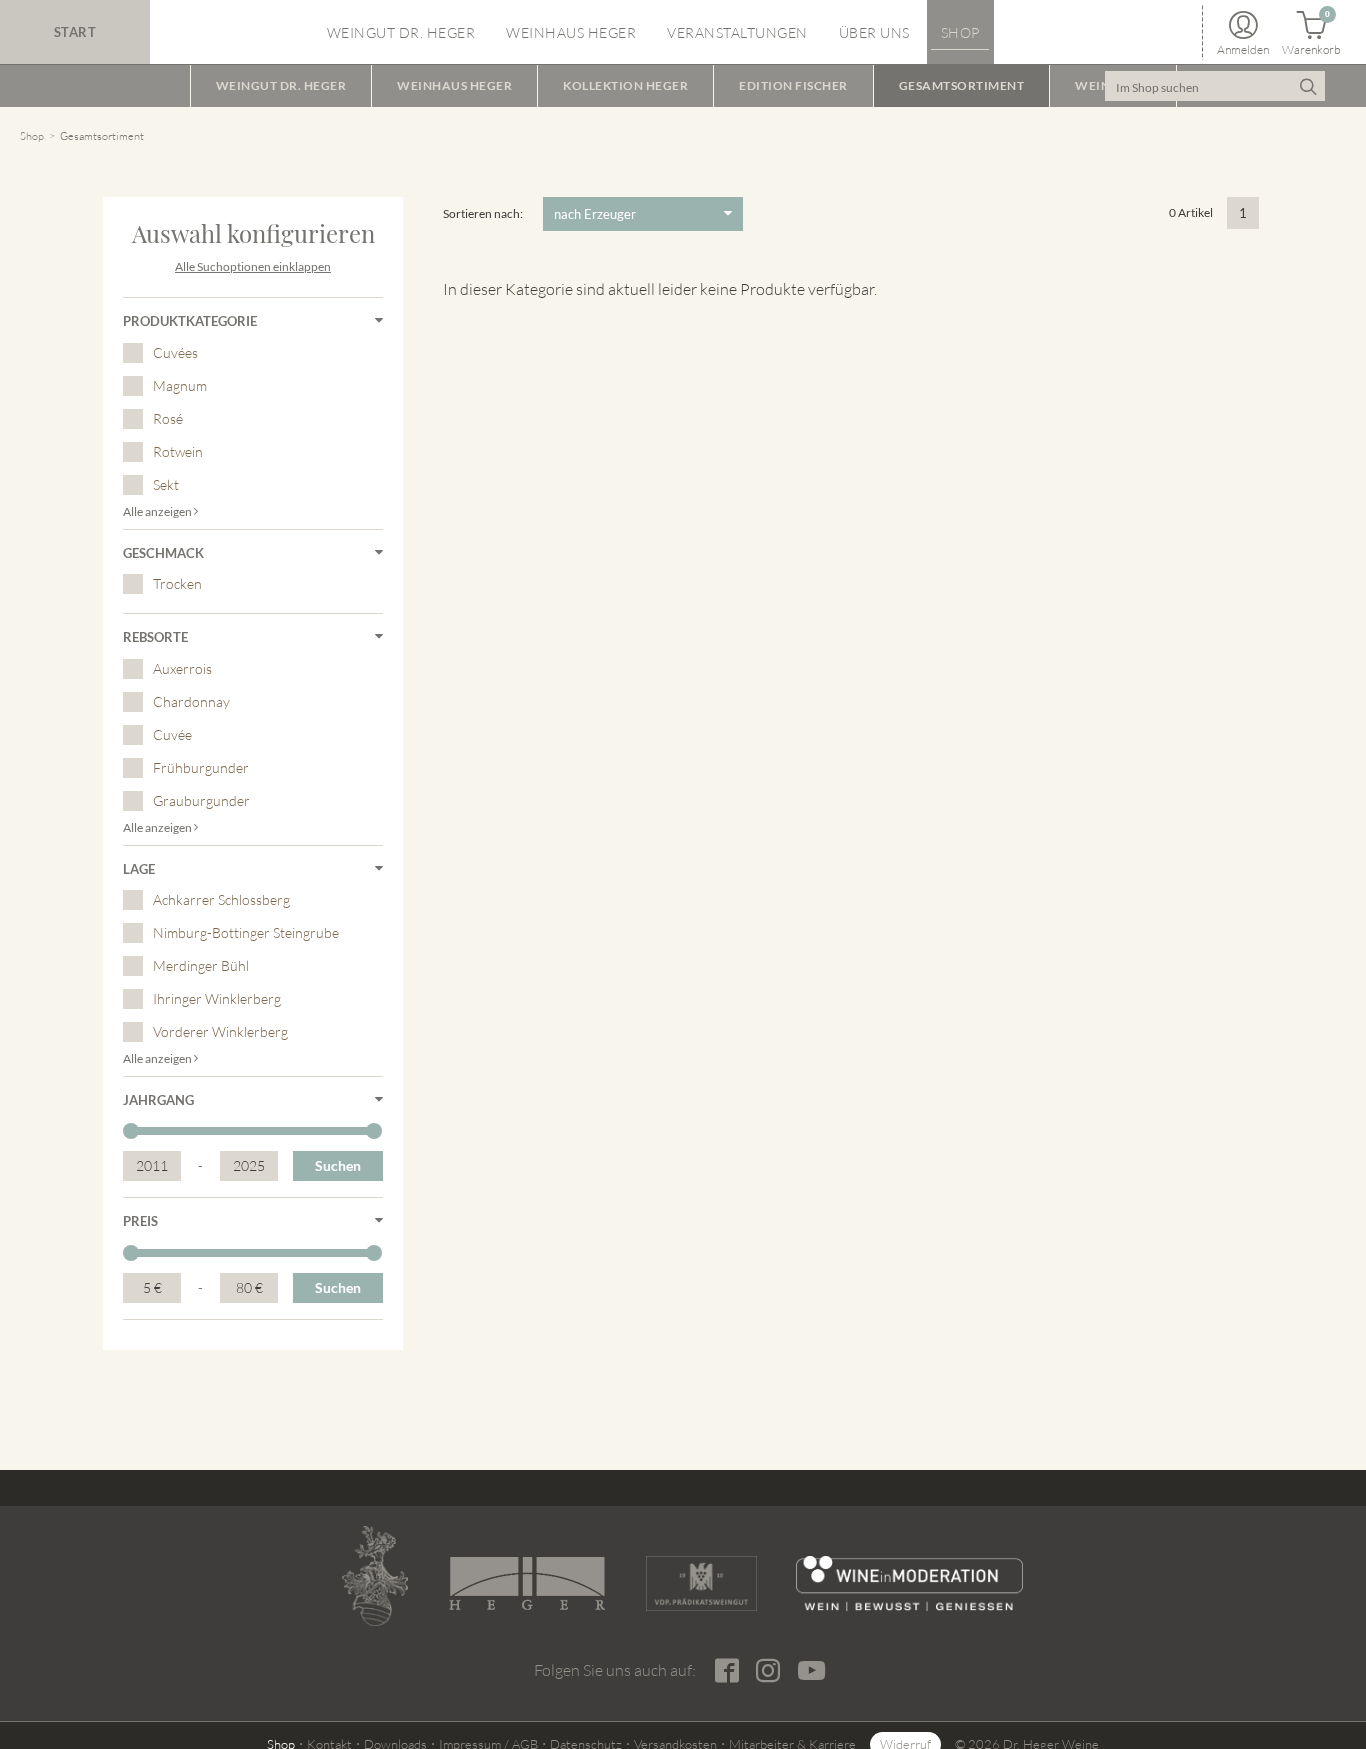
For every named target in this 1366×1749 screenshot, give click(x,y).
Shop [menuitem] (960, 32)
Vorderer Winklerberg (220, 1031)
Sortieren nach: (483, 213)
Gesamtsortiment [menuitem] (962, 85)
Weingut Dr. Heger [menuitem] (401, 32)
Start (75, 32)
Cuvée (172, 734)
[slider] (131, 1131)
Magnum (180, 385)
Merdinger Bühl (201, 965)
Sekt (166, 484)
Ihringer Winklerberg (217, 998)
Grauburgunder (201, 800)
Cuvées (175, 352)
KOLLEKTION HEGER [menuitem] (625, 85)
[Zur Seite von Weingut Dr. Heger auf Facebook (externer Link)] (726, 1671)
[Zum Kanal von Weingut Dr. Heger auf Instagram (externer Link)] (811, 1669)
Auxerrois (182, 668)
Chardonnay (191, 701)
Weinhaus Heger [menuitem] (571, 32)
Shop (32, 136)
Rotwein (178, 451)
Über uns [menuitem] (874, 32)
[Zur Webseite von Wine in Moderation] (909, 1583)
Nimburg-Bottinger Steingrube (246, 932)
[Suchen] (1307, 86)
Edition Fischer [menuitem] (793, 85)
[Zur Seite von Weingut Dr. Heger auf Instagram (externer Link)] (767, 1671)
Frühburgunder (201, 767)
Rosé (168, 418)
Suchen (338, 1165)
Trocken (177, 583)
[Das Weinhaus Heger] (527, 1583)
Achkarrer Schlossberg (221, 899)
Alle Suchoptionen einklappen (253, 266)
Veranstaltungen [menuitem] (737, 32)
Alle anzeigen (158, 511)
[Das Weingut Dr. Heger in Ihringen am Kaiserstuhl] (375, 1576)
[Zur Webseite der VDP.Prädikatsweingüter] (701, 1583)
